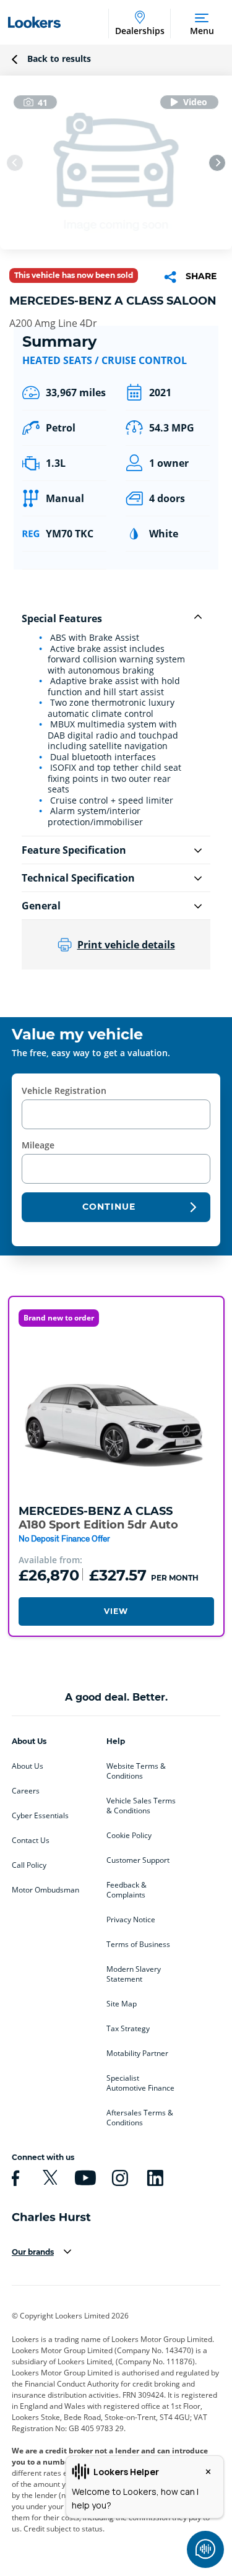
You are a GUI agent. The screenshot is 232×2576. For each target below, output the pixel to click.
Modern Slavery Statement (134, 1974)
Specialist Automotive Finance (140, 2083)
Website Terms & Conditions (136, 1771)
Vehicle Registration (64, 1091)
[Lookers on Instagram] (118, 2178)
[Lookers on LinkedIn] (153, 2178)
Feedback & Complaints (127, 1890)
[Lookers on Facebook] (14, 2178)
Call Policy (29, 1865)
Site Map (122, 2004)
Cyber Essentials (40, 1816)
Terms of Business (138, 1945)
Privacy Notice (131, 1920)
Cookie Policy (129, 1836)
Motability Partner (137, 2053)
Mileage (38, 1145)
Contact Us (31, 1841)
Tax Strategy (128, 2029)
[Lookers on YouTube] (84, 2178)
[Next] (217, 163)
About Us (28, 1766)
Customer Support (138, 1860)
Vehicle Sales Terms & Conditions (141, 1806)
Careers (26, 1791)
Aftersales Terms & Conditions (140, 2118)
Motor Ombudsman (45, 1890)
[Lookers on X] (48, 2178)
